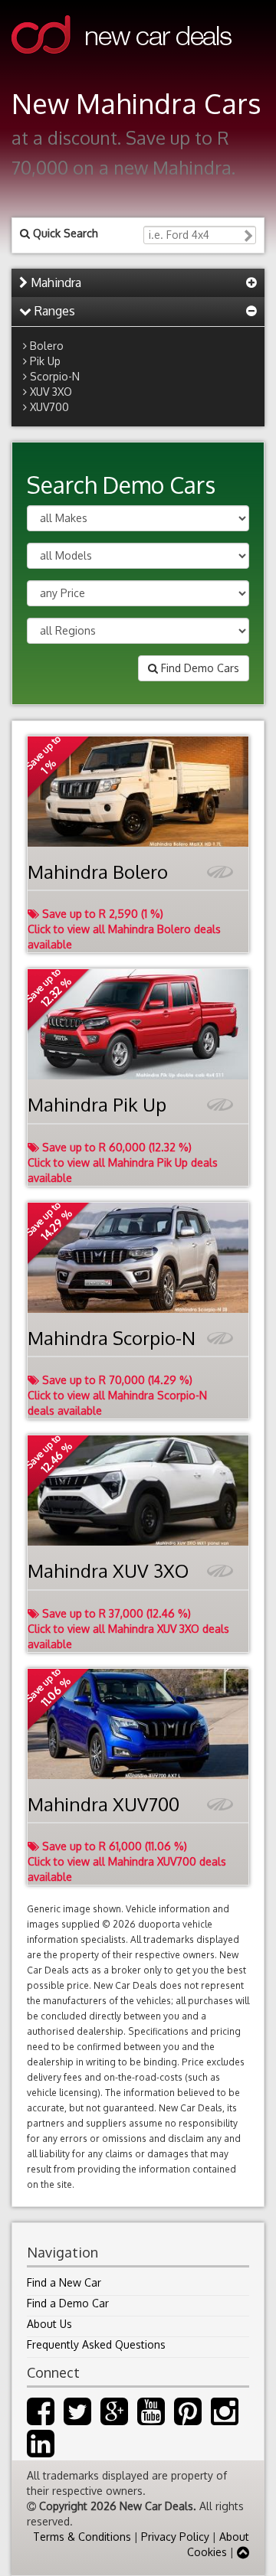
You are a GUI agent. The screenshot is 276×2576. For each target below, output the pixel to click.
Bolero (47, 346)
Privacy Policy (175, 2537)
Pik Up (45, 361)
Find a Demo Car (68, 2303)
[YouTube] (151, 2419)
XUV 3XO (51, 392)
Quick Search (64, 233)
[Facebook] (41, 2419)
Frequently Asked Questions (96, 2344)
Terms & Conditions (82, 2537)
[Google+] (114, 2419)
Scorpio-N (55, 376)
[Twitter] (77, 2419)
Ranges (53, 311)
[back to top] (243, 2552)
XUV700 (49, 407)
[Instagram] (225, 2419)
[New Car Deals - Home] (122, 65)
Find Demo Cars (199, 668)
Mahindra (54, 282)
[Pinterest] (188, 2419)
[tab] (138, 283)
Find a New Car (64, 2282)
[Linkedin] (41, 2451)
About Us (49, 2324)
